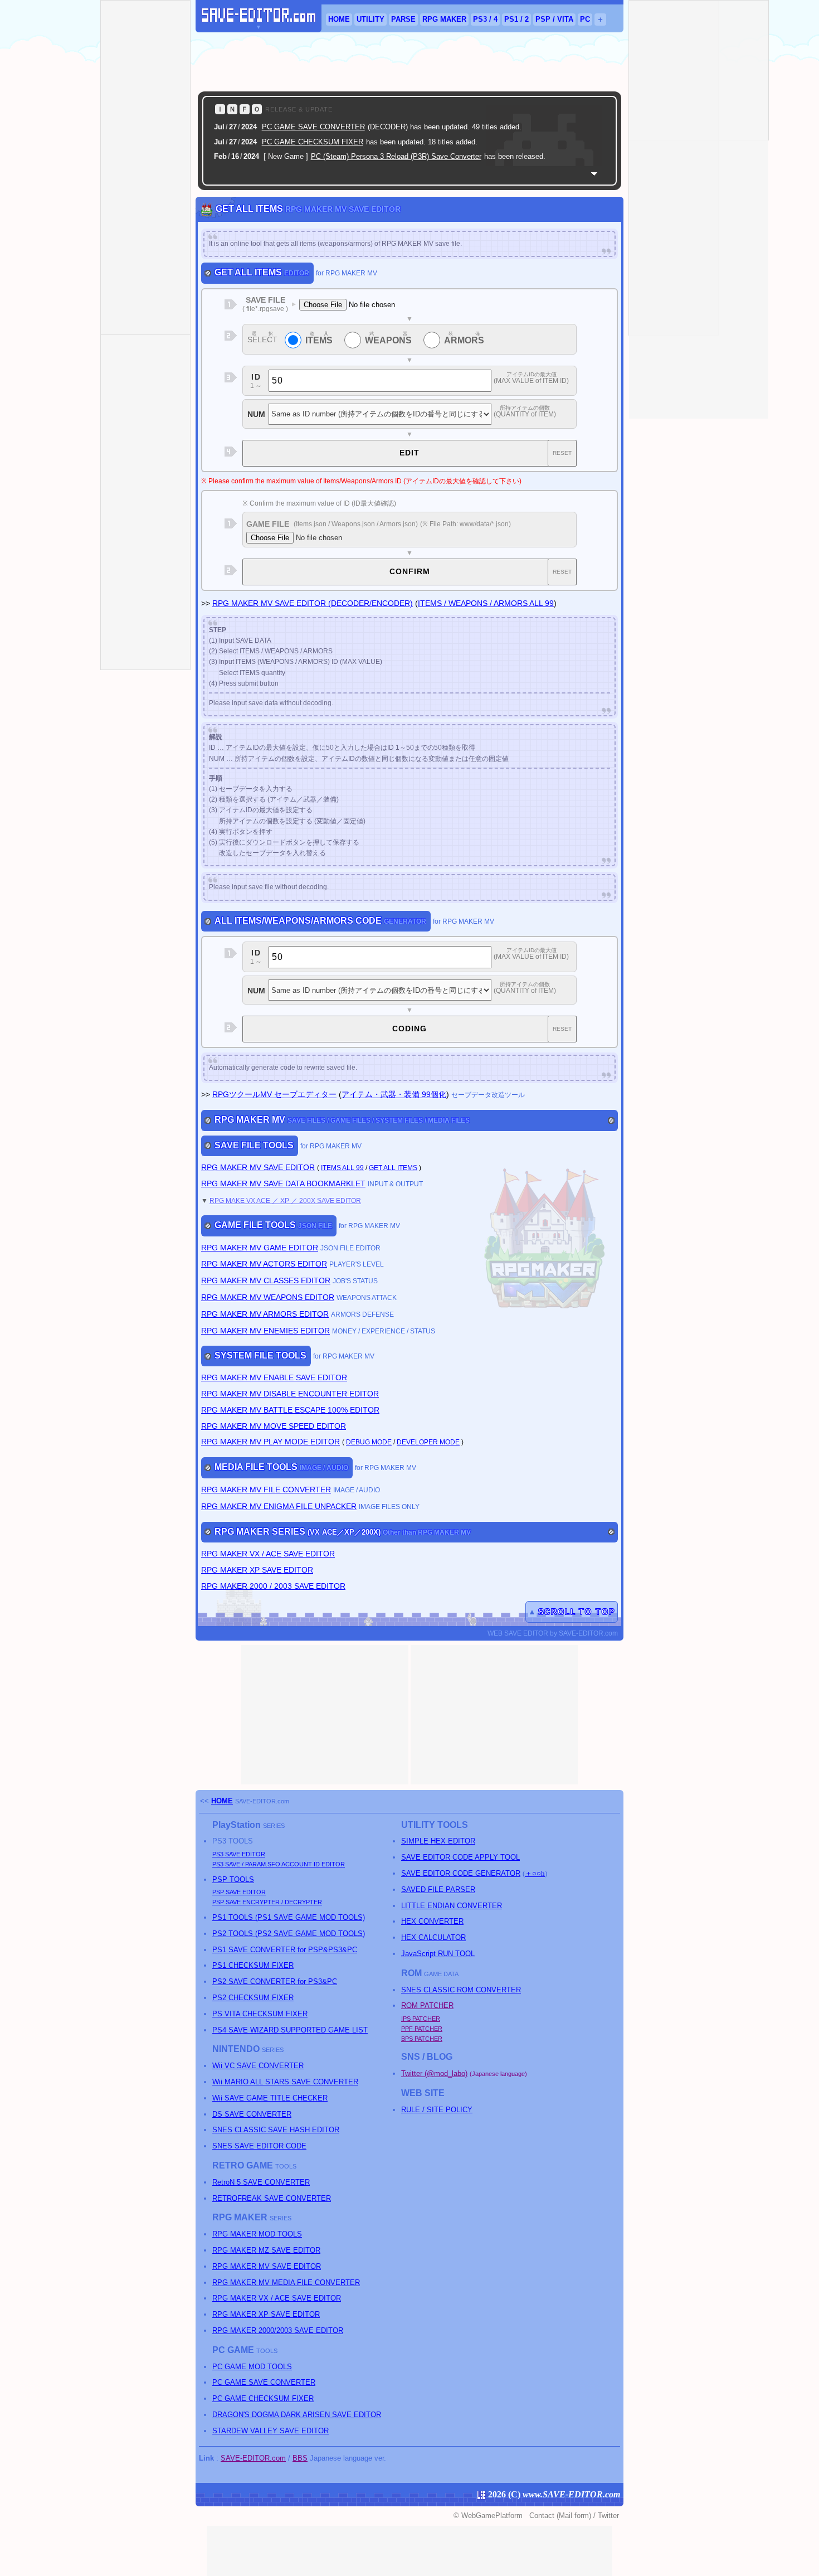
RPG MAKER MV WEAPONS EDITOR (268, 1297)
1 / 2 (516, 19)
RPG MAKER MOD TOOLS (257, 2234)
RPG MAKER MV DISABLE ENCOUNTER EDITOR (290, 1394)
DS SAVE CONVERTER (252, 2114)
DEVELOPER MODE (428, 1442)
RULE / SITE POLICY (437, 2110)
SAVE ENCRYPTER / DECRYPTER (267, 1902)
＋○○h (535, 1873)
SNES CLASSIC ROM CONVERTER (461, 1990)
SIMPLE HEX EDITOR (438, 1841)
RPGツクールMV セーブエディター (274, 1094)
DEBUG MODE (369, 1442)
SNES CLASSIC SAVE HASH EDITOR (276, 2130)
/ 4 (485, 19)
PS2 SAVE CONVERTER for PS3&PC (275, 1981)
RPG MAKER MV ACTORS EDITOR (264, 1264)
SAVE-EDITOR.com (262, 1801)
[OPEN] (594, 174)
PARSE (403, 19)
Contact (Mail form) (560, 2516)
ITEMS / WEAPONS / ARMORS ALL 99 (486, 603)
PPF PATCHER (422, 2029)
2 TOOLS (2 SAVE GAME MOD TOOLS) (289, 1934)
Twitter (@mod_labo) (434, 2073)
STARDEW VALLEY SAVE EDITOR (270, 2431)
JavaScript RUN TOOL (438, 1954)
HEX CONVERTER (432, 1921)
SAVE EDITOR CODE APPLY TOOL (460, 1857)
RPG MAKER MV (313, 603)
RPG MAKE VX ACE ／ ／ (285, 1200)
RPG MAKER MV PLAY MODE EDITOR (270, 1442)
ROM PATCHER (427, 2005)
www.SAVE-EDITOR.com (571, 2494)
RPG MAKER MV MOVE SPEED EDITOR (274, 1426)
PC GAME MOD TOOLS (252, 2367)
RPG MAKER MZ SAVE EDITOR (266, 2250)
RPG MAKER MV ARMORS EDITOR (265, 1314)
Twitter (608, 2516)
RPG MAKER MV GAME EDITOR (260, 1248)
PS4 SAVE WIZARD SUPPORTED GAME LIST (290, 2030)
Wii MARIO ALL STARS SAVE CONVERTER (285, 2082)
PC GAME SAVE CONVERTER (313, 127)
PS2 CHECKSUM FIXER (253, 1998)
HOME (339, 19)
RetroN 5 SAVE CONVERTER (261, 2182)
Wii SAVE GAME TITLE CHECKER (270, 2098)
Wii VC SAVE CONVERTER (258, 2066)
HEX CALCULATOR (433, 1937)
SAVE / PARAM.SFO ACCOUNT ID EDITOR (279, 1864)
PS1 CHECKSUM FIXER (253, 1965)
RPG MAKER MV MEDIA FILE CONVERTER (286, 2282)
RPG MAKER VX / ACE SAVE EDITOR (268, 1554)
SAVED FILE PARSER (438, 1889)
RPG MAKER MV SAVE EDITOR (258, 1167)
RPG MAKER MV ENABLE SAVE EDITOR (274, 1377)
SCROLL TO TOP (577, 1612)
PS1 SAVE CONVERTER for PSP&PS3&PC (285, 1950)
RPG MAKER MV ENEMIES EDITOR (265, 1331)
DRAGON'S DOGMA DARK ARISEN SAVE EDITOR (297, 2415)
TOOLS (233, 1879)
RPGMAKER (444, 19)
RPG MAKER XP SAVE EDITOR (257, 1570)
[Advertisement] (409, 62)
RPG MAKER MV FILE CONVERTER (266, 1490)
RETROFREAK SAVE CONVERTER (272, 2198)
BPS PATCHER (422, 2039)
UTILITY (370, 19)
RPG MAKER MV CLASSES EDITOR (266, 1280)
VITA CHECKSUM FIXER (260, 2014)
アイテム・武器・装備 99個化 (394, 1094)
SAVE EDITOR (239, 1854)
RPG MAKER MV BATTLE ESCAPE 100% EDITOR (290, 1410)
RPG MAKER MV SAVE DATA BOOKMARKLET (283, 1183)
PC (585, 19)
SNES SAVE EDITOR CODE (259, 2146)
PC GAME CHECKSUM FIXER (313, 142)
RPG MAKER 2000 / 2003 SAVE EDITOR (273, 1586)
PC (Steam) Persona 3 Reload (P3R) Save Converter (396, 156)
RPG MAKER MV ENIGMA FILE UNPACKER (279, 1506)
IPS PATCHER (421, 2019)
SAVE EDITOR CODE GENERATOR (461, 1873)
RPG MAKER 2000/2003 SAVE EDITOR (278, 2330)
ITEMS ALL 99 (342, 1168)
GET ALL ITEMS (393, 1168)
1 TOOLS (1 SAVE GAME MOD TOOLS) (289, 1917)
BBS (300, 2458)
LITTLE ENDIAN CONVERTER (452, 1906)
